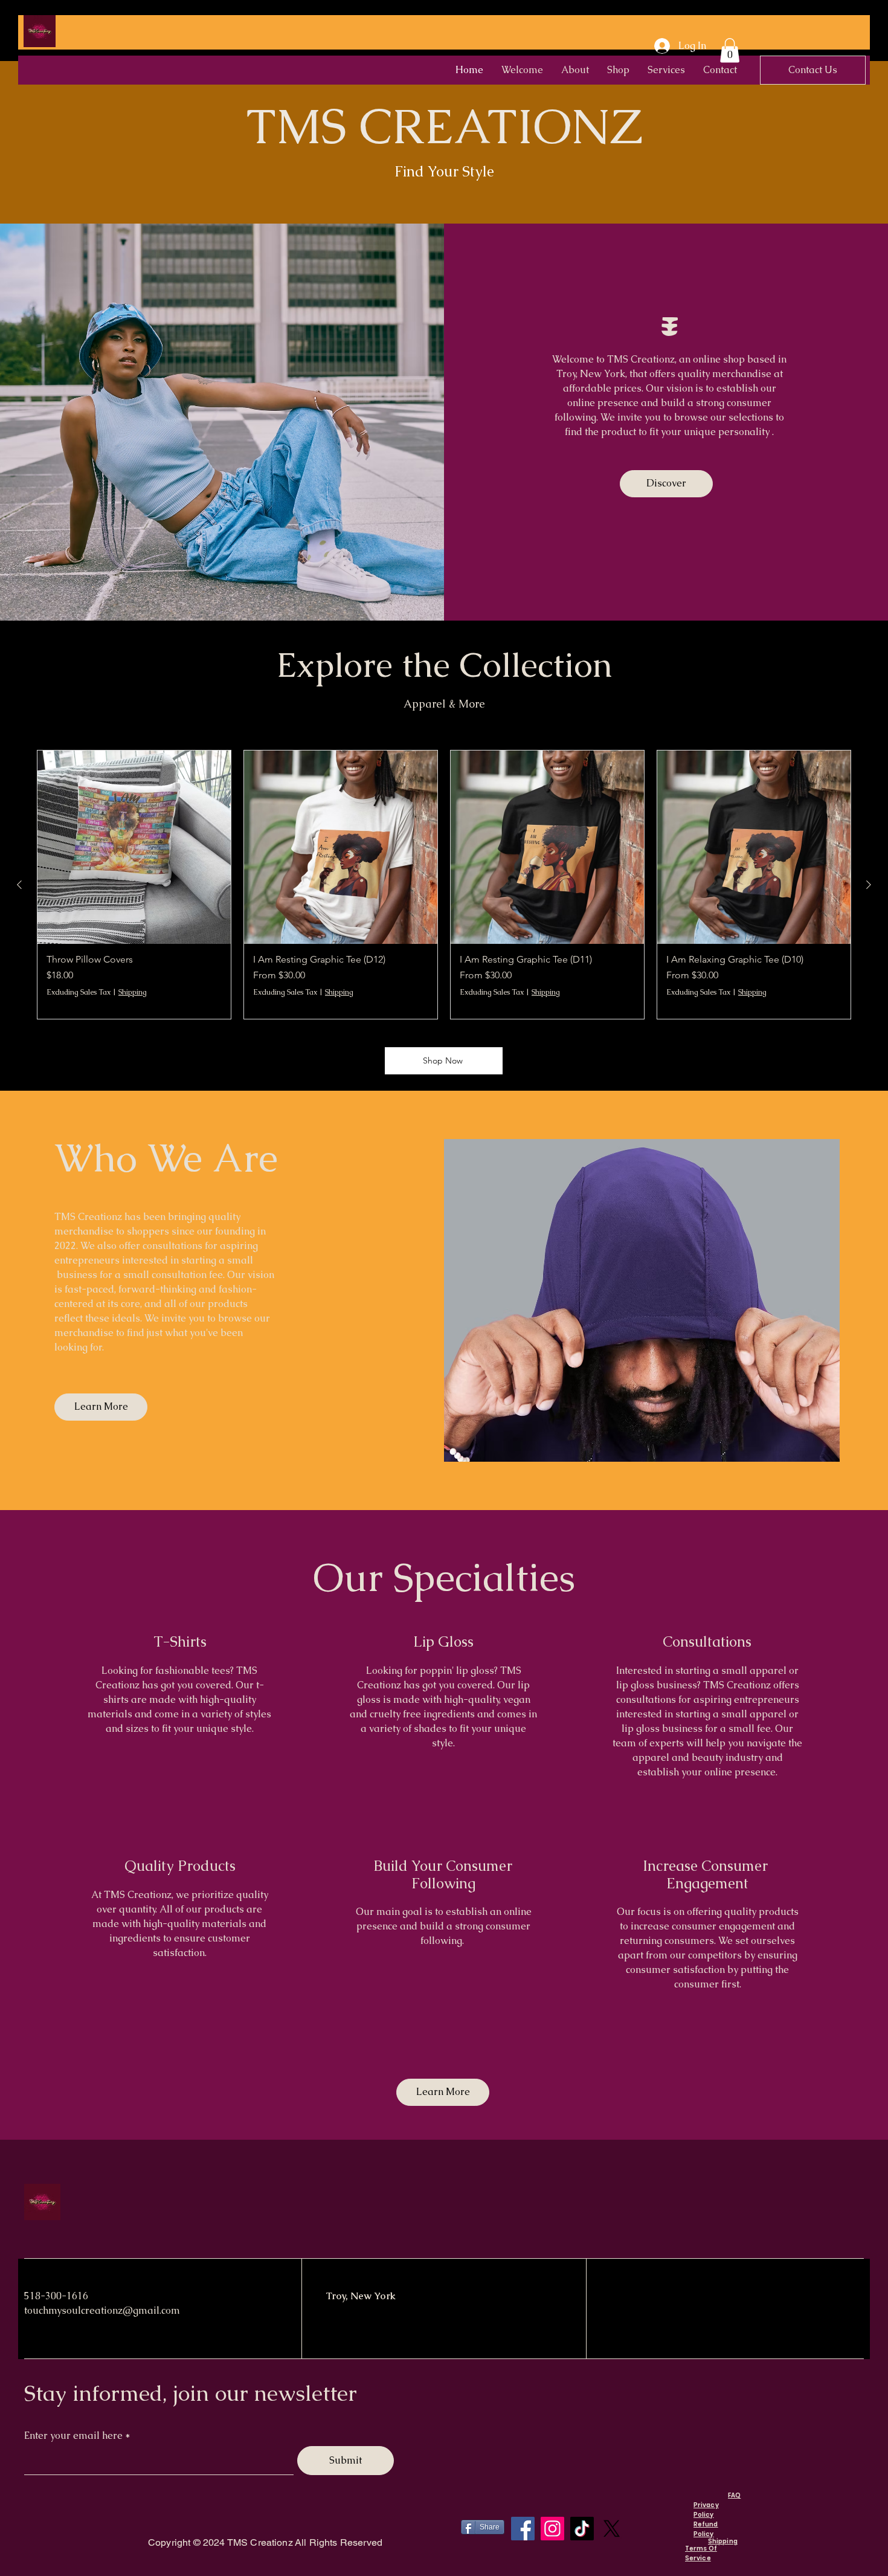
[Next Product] (869, 885)
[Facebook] (523, 2529)
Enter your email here (73, 2436)
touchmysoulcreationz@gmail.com (102, 2310)
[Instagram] (552, 2529)
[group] (444, 885)
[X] (612, 2529)
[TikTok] (582, 2529)
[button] (730, 50)
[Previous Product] (19, 885)
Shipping (133, 992)
